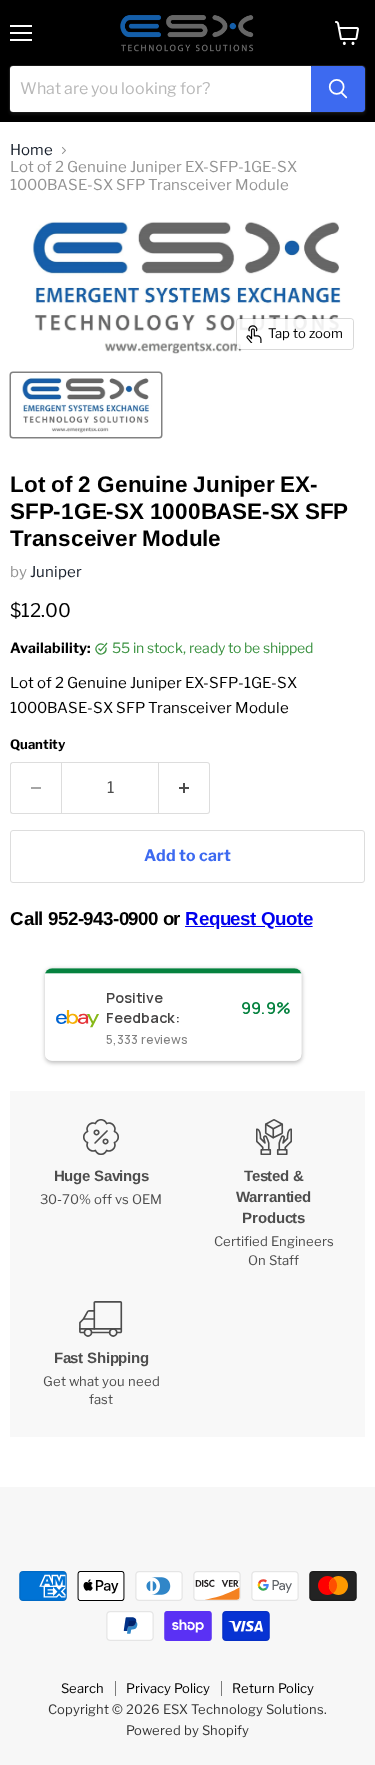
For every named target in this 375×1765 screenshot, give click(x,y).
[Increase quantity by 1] (184, 788)
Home (31, 150)
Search (82, 1688)
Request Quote (249, 918)
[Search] (338, 89)
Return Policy (273, 1688)
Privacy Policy (168, 1688)
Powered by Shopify (187, 1730)
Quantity (37, 744)
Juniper (56, 572)
